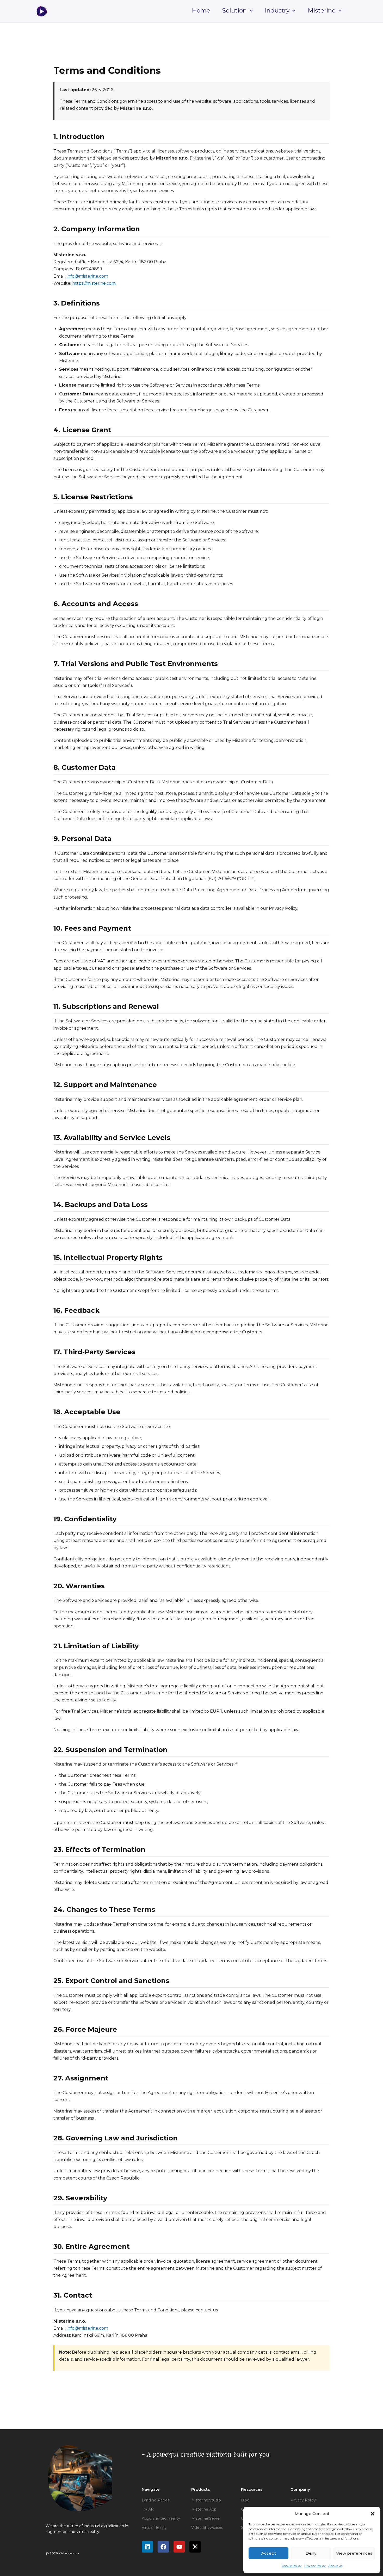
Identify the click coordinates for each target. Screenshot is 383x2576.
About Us (335, 2566)
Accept (269, 2553)
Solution (234, 11)
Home (201, 11)
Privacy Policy (315, 2566)
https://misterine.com (94, 283)
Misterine (322, 11)
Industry (277, 11)
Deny (311, 2553)
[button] (373, 2514)
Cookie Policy (292, 2566)
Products (200, 2489)
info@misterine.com (87, 276)
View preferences (354, 2553)
